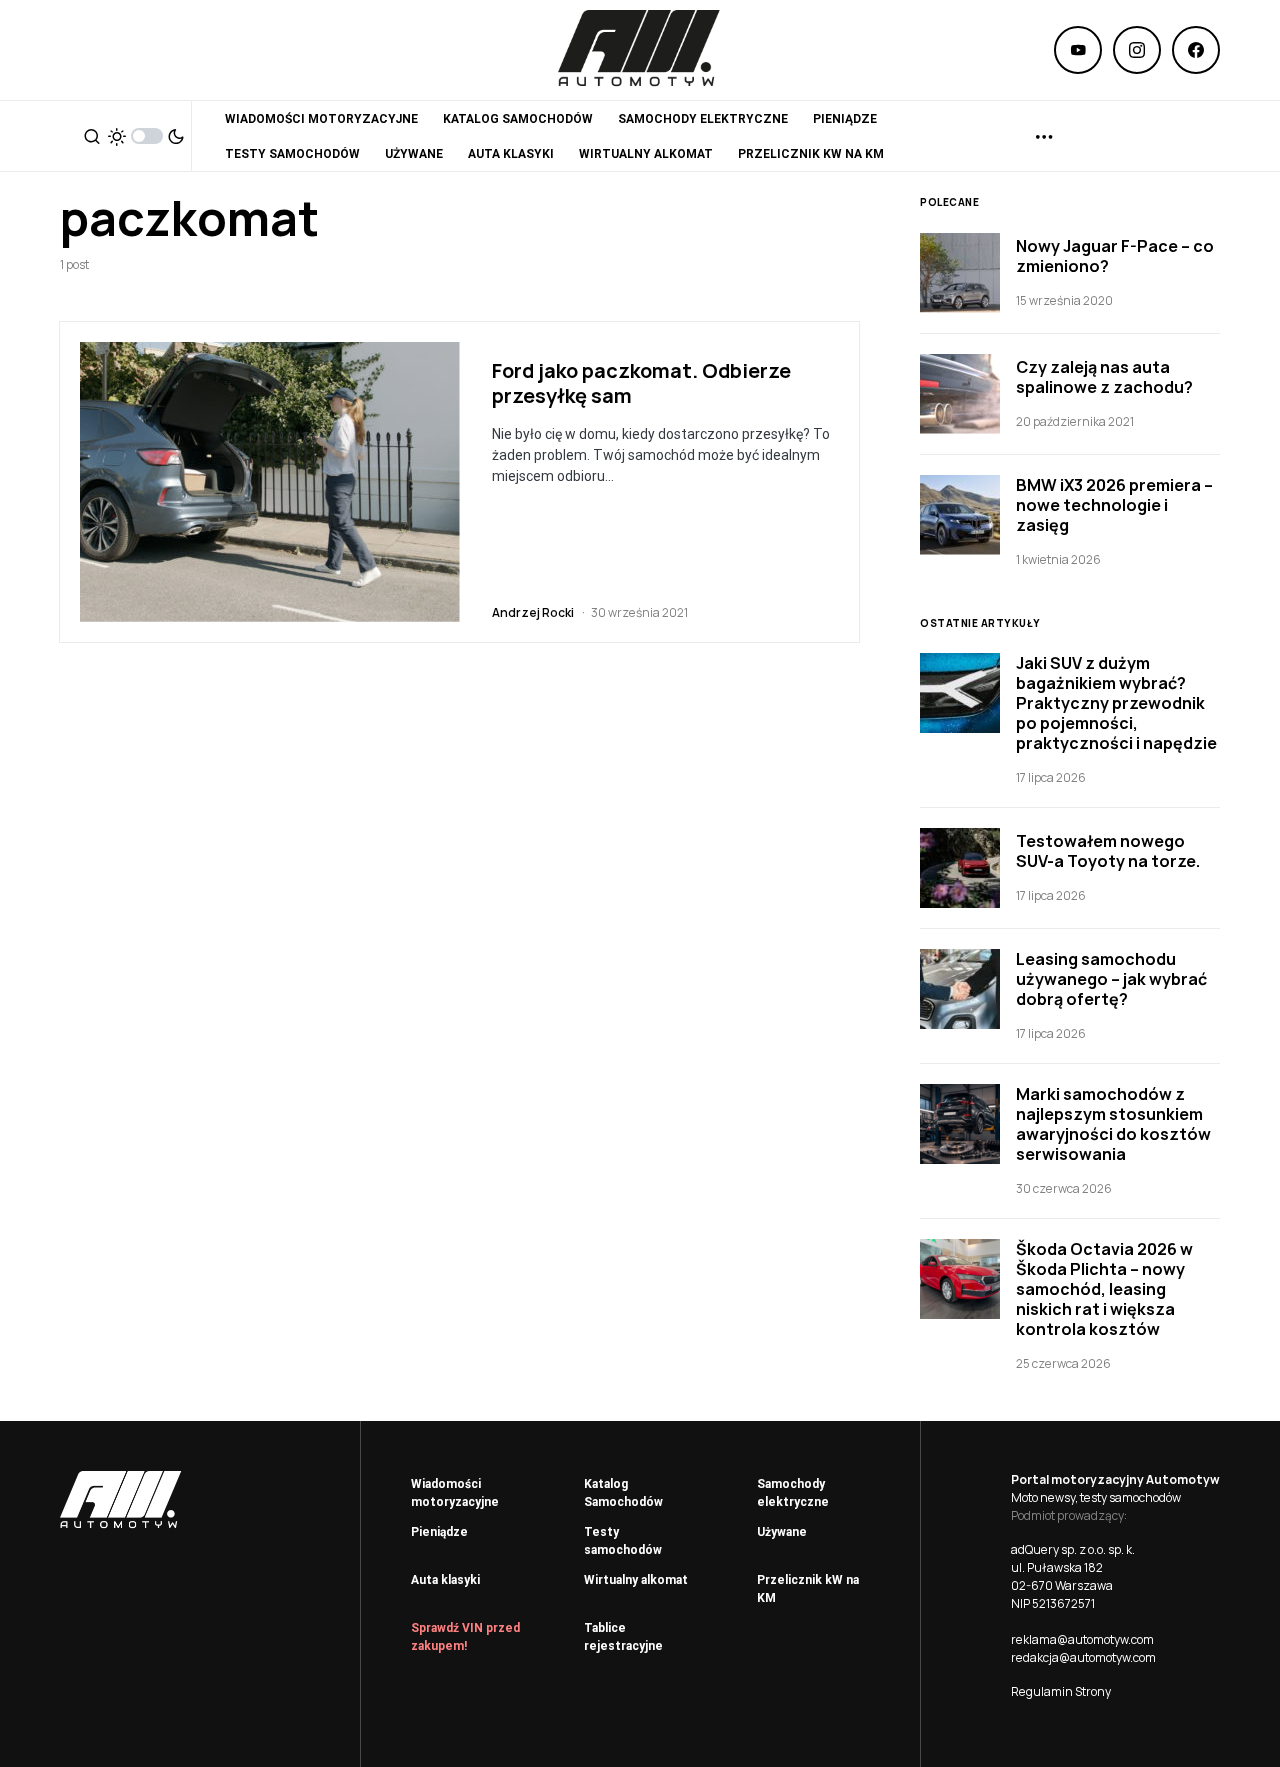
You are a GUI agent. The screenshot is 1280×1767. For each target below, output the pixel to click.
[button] (92, 136)
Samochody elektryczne (793, 1493)
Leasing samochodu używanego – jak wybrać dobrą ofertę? (1111, 979)
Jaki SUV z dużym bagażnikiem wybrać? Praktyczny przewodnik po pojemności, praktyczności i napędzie (1116, 703)
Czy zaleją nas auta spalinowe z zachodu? (1104, 377)
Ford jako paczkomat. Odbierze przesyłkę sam (641, 383)
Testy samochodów (623, 1541)
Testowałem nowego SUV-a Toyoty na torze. (1108, 851)
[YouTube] (1078, 50)
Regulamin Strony (1061, 1691)
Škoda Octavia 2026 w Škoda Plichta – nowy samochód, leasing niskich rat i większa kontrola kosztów (1104, 1289)
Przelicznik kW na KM (808, 1589)
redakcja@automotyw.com (1083, 1657)
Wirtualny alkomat (636, 1580)
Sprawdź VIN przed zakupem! (465, 1637)
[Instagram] (1137, 50)
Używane (782, 1532)
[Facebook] (1196, 50)
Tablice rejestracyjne (623, 1637)
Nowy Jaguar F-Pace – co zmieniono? (1115, 256)
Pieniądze (439, 1532)
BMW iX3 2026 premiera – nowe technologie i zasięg (1114, 505)
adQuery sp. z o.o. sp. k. (1073, 1549)
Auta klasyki (445, 1580)
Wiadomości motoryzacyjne (455, 1493)
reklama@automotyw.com (1082, 1639)
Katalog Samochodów (623, 1493)
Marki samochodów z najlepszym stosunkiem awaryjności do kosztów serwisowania (1113, 1124)
